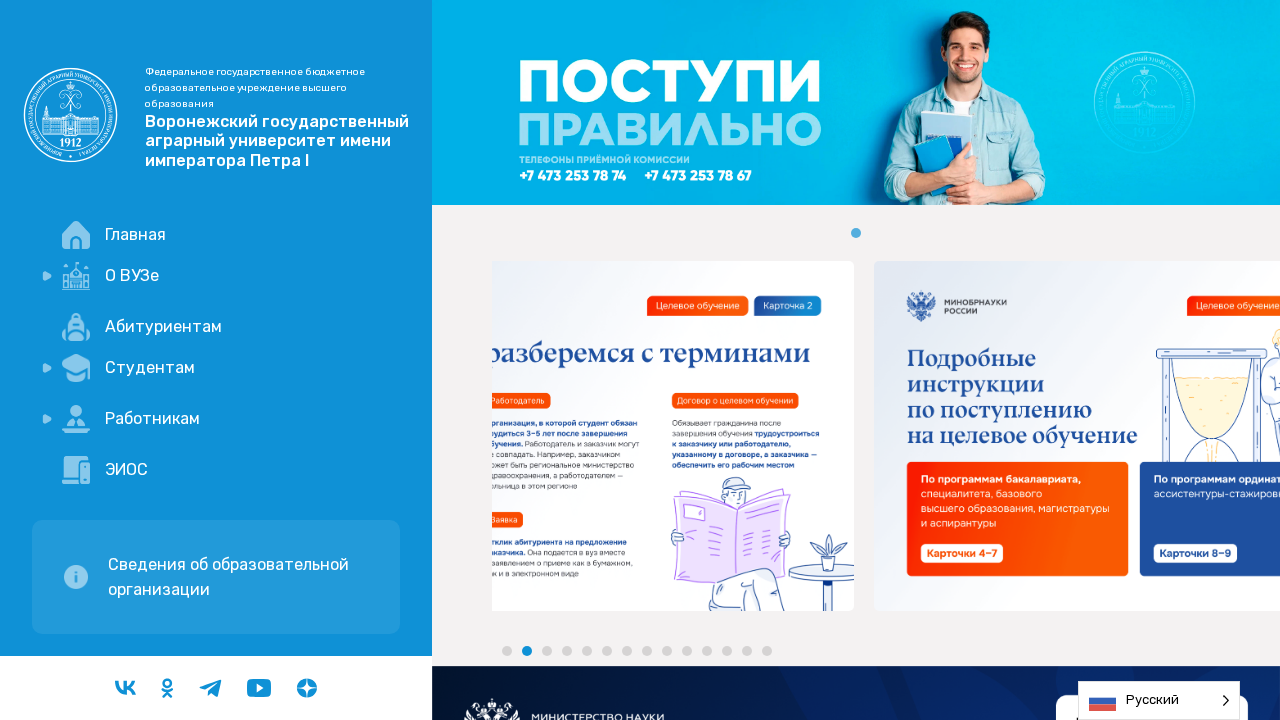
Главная (135, 234)
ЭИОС (126, 469)
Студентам (150, 367)
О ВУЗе (132, 275)
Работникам (152, 418)
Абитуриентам (163, 326)
